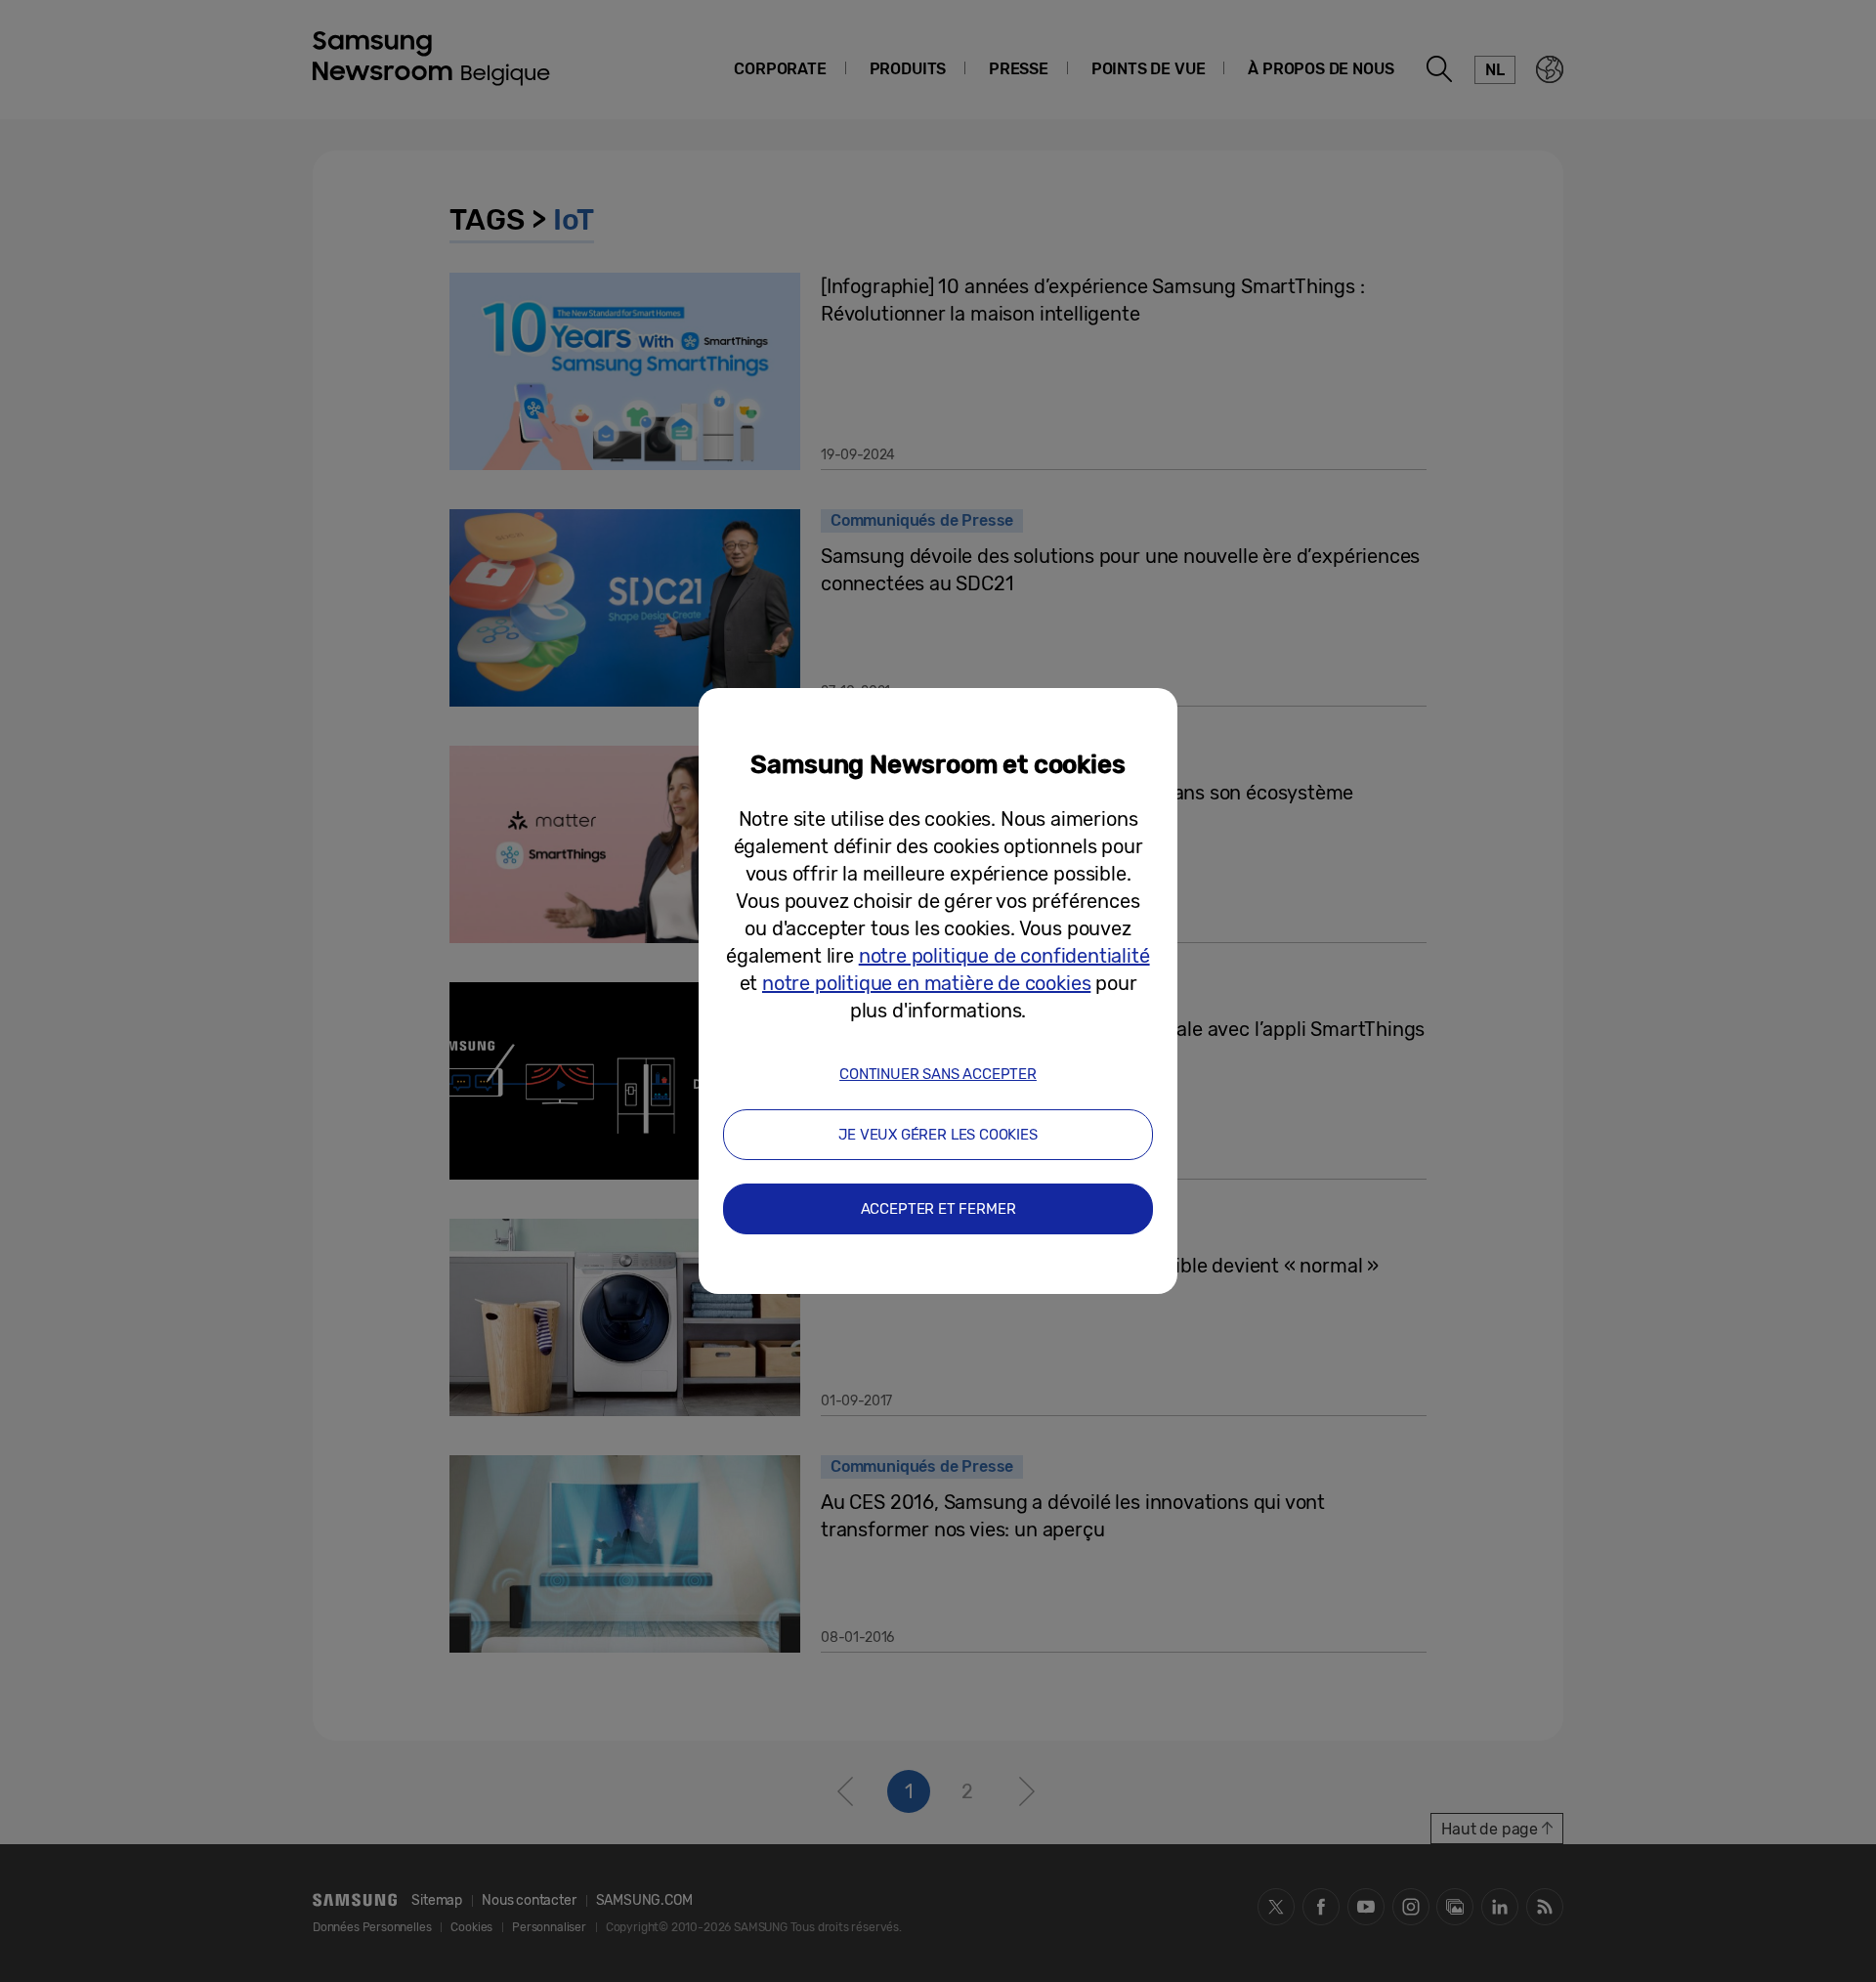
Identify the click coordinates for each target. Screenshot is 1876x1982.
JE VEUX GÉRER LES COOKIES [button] (938, 1135)
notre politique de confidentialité (1004, 956)
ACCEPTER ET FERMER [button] (938, 1209)
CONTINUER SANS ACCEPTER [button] (938, 1074)
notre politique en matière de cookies (926, 983)
